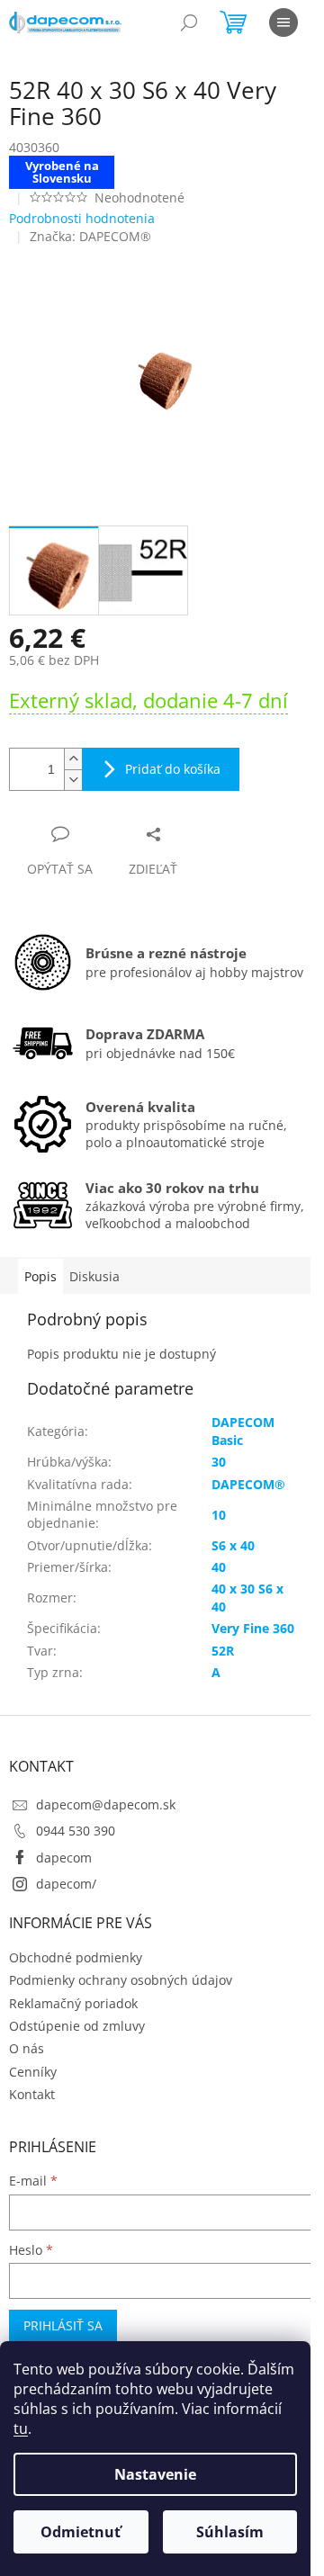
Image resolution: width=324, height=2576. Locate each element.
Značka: (90, 236)
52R (223, 1651)
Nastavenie (155, 2474)
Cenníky (33, 2072)
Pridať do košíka (173, 769)
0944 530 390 (76, 1831)
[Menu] (283, 22)
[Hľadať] (189, 22)
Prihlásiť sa (63, 2325)
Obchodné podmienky (76, 1957)
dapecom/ (66, 1884)
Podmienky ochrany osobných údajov (121, 1980)
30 (219, 1462)
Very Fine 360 (253, 1628)
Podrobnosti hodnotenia (82, 218)
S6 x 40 (233, 1545)
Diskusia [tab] (94, 1276)
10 (219, 1515)
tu (21, 2428)
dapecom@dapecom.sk (106, 1804)
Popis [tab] (40, 1276)
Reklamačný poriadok (73, 2003)
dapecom (64, 1858)
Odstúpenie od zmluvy (77, 2026)
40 (219, 1567)
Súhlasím (230, 2532)
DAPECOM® (248, 1484)
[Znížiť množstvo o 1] (73, 780)
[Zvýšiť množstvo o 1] (73, 759)
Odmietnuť (81, 2532)
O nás (27, 2048)
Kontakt (32, 2094)
